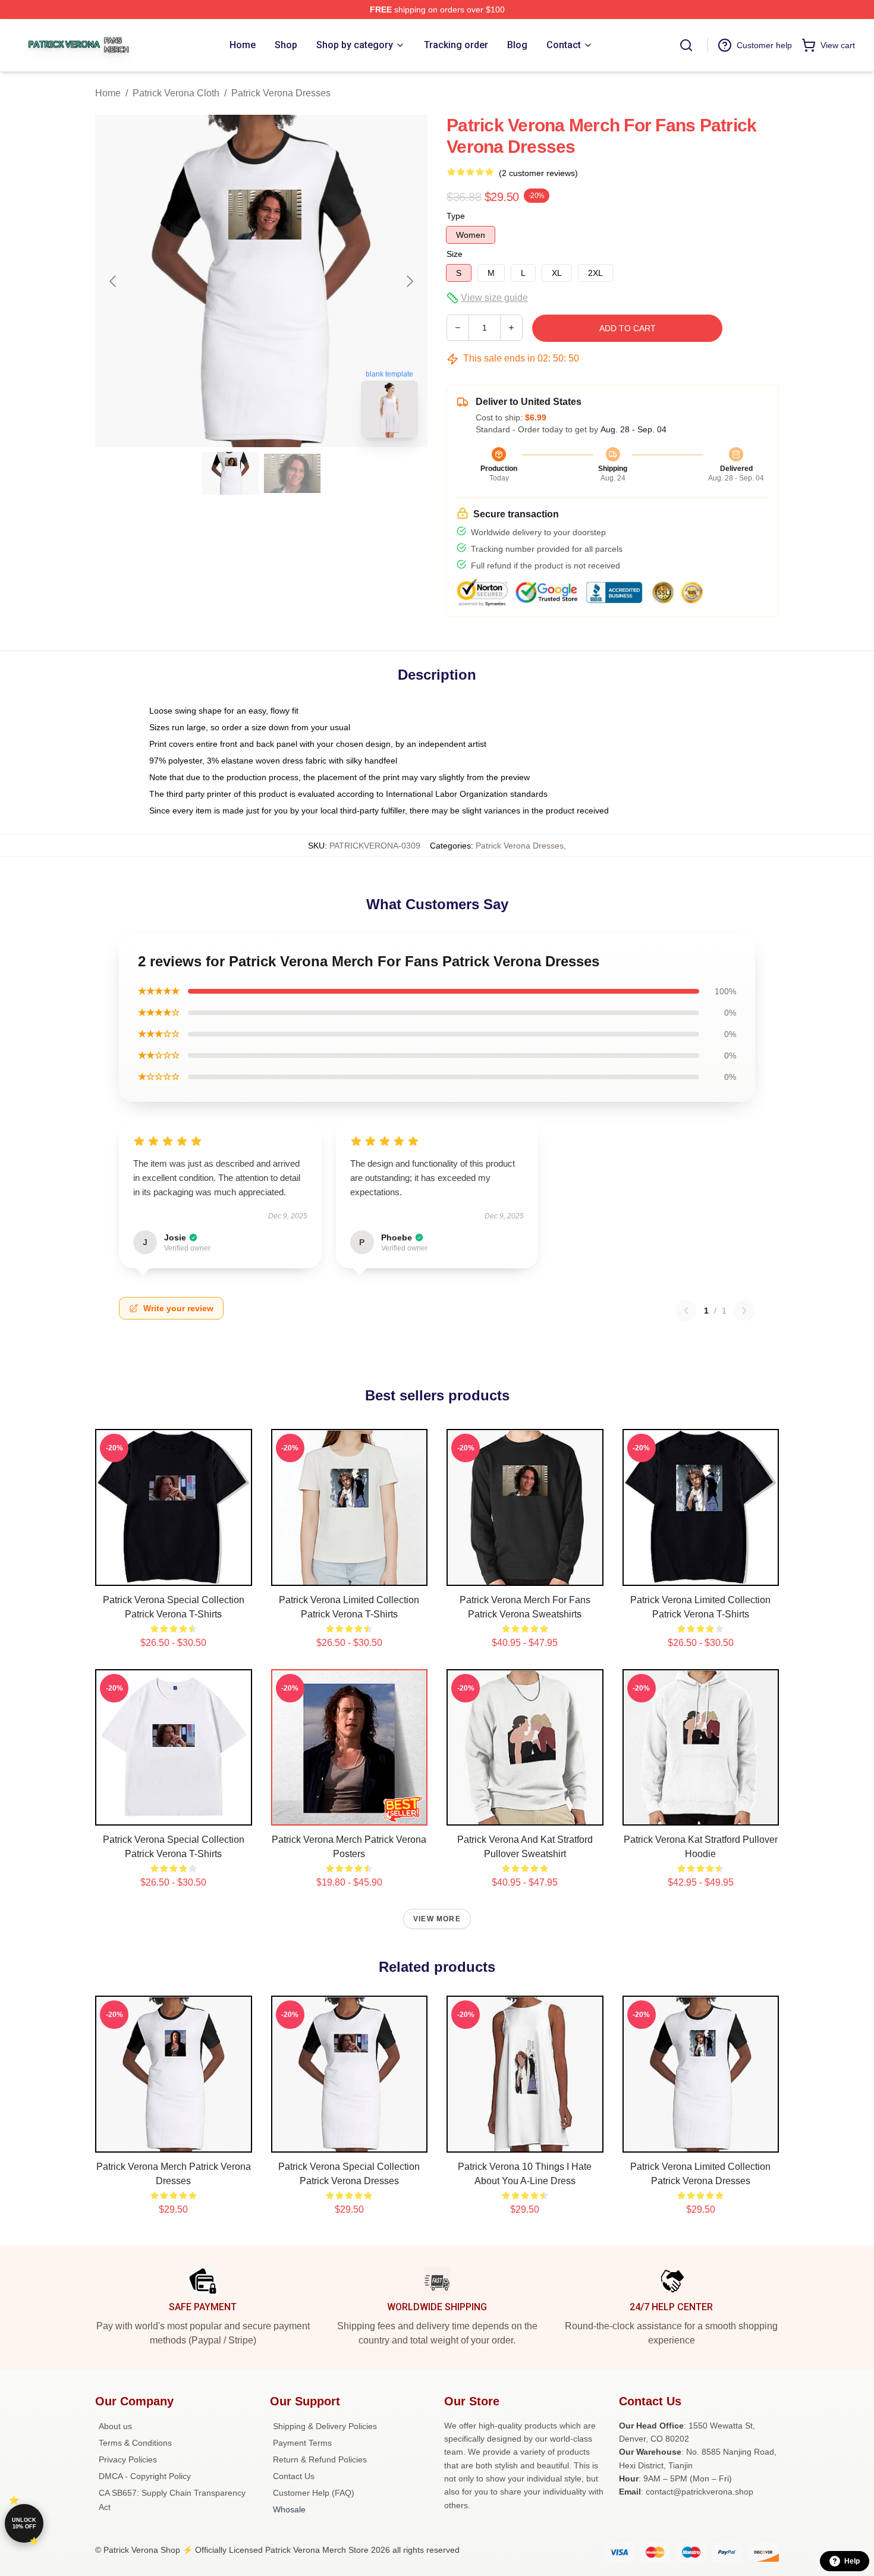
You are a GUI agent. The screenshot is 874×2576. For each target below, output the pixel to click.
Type (456, 216)
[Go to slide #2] (293, 473)
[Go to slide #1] (231, 473)
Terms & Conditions (135, 2443)
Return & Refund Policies (320, 2459)
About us (115, 2426)
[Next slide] (409, 281)
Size (455, 254)
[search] (686, 45)
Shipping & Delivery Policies (325, 2426)
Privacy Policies (128, 2459)
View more (437, 1919)
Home (108, 93)
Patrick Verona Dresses (281, 93)
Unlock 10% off (24, 2523)
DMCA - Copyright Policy (145, 2476)
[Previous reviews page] (686, 1311)
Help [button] (852, 2561)
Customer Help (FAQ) (314, 2493)
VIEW (173, 1574)
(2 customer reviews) (538, 173)
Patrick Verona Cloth (176, 93)
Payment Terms (302, 2443)
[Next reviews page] (744, 1311)
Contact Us (294, 2476)
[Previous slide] (114, 281)
